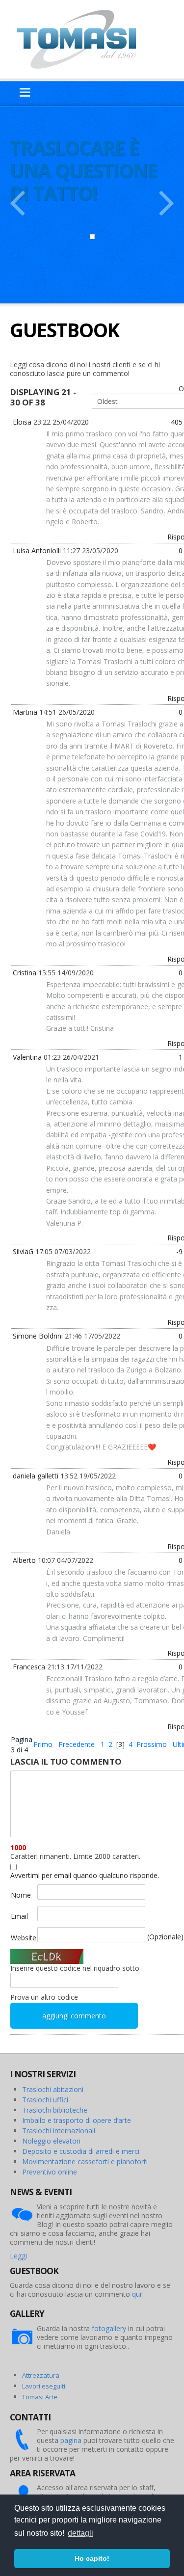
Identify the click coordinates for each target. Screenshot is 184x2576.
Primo (43, 1744)
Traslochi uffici (45, 2100)
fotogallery (109, 2328)
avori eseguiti (45, 2386)
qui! (137, 2294)
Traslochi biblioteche (55, 2110)
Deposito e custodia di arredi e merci (81, 2151)
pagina (71, 2440)
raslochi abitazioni (55, 2089)
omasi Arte (41, 2397)
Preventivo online (50, 2172)
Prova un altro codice (44, 1997)
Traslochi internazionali (59, 2131)
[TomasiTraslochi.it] (81, 39)
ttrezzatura (43, 2375)
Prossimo (152, 1744)
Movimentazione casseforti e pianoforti (85, 2161)
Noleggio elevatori (51, 2141)
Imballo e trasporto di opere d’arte (77, 2120)
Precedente (77, 1744)
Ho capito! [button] (92, 2558)
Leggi (18, 2256)
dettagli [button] (80, 2533)
